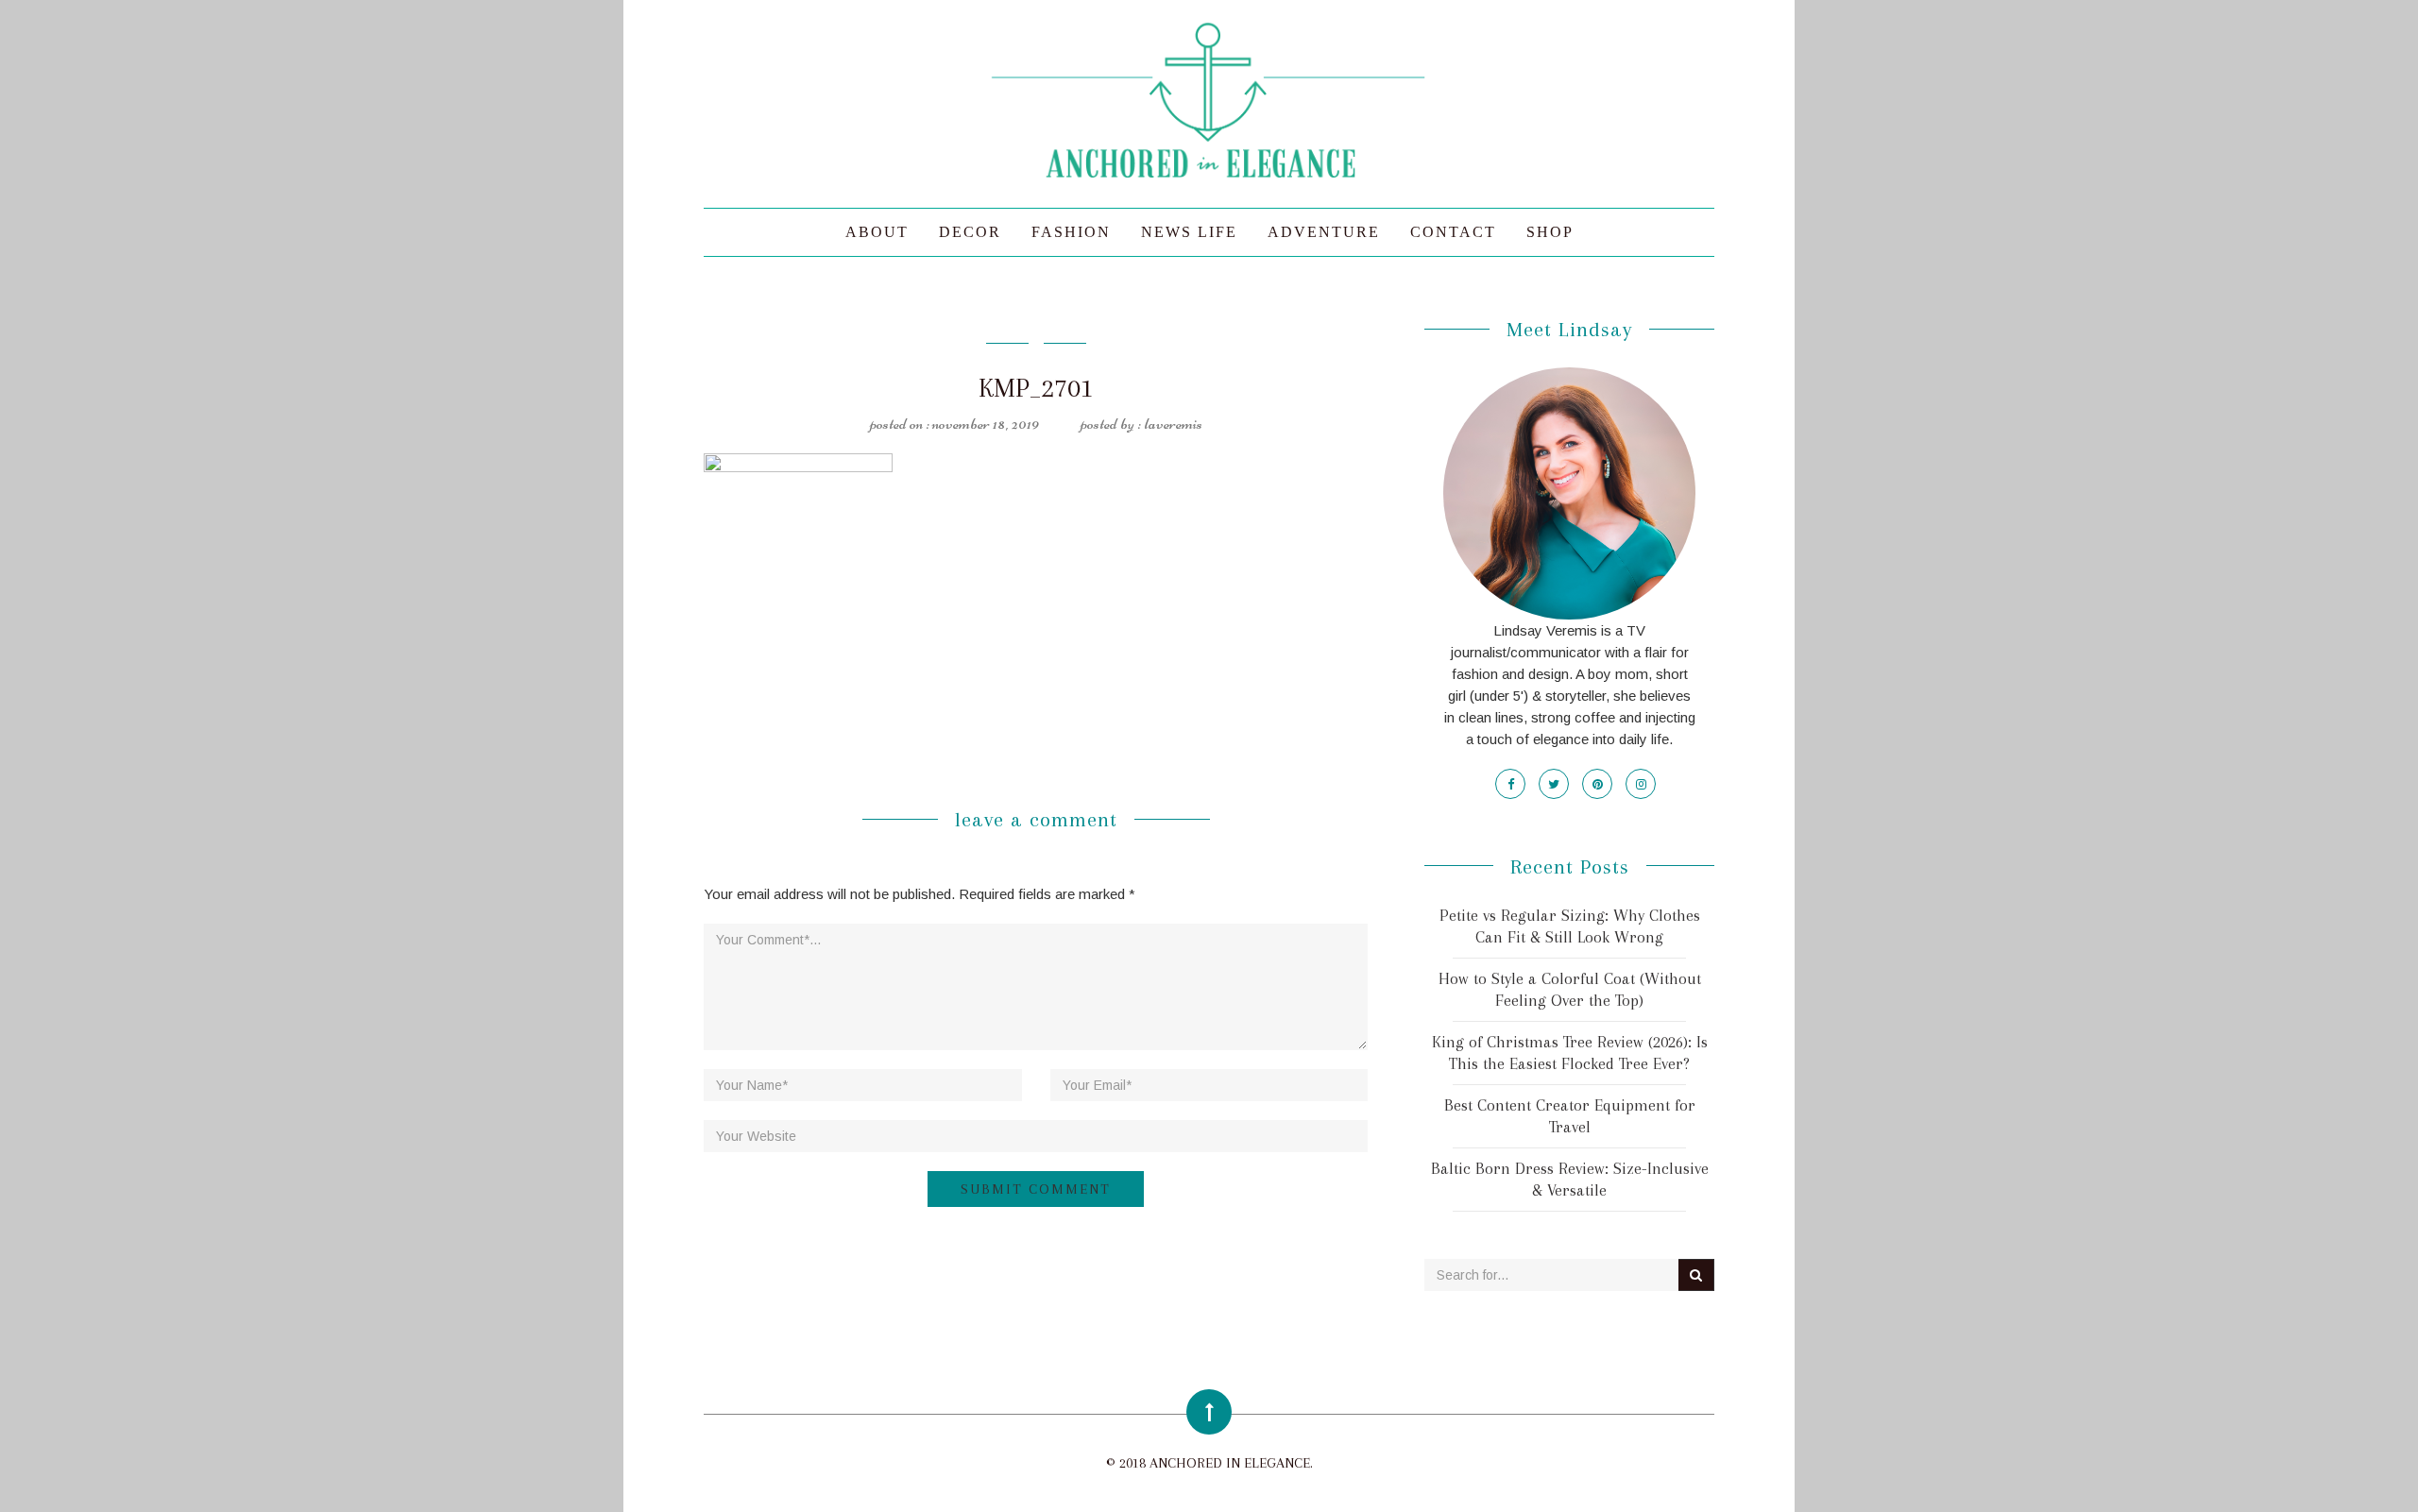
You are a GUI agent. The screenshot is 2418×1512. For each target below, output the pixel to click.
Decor (970, 232)
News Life (1189, 232)
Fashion (1071, 232)
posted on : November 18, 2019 (954, 423)
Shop (1550, 232)
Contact (1453, 232)
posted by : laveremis (1141, 423)
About (877, 232)
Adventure (1324, 232)
